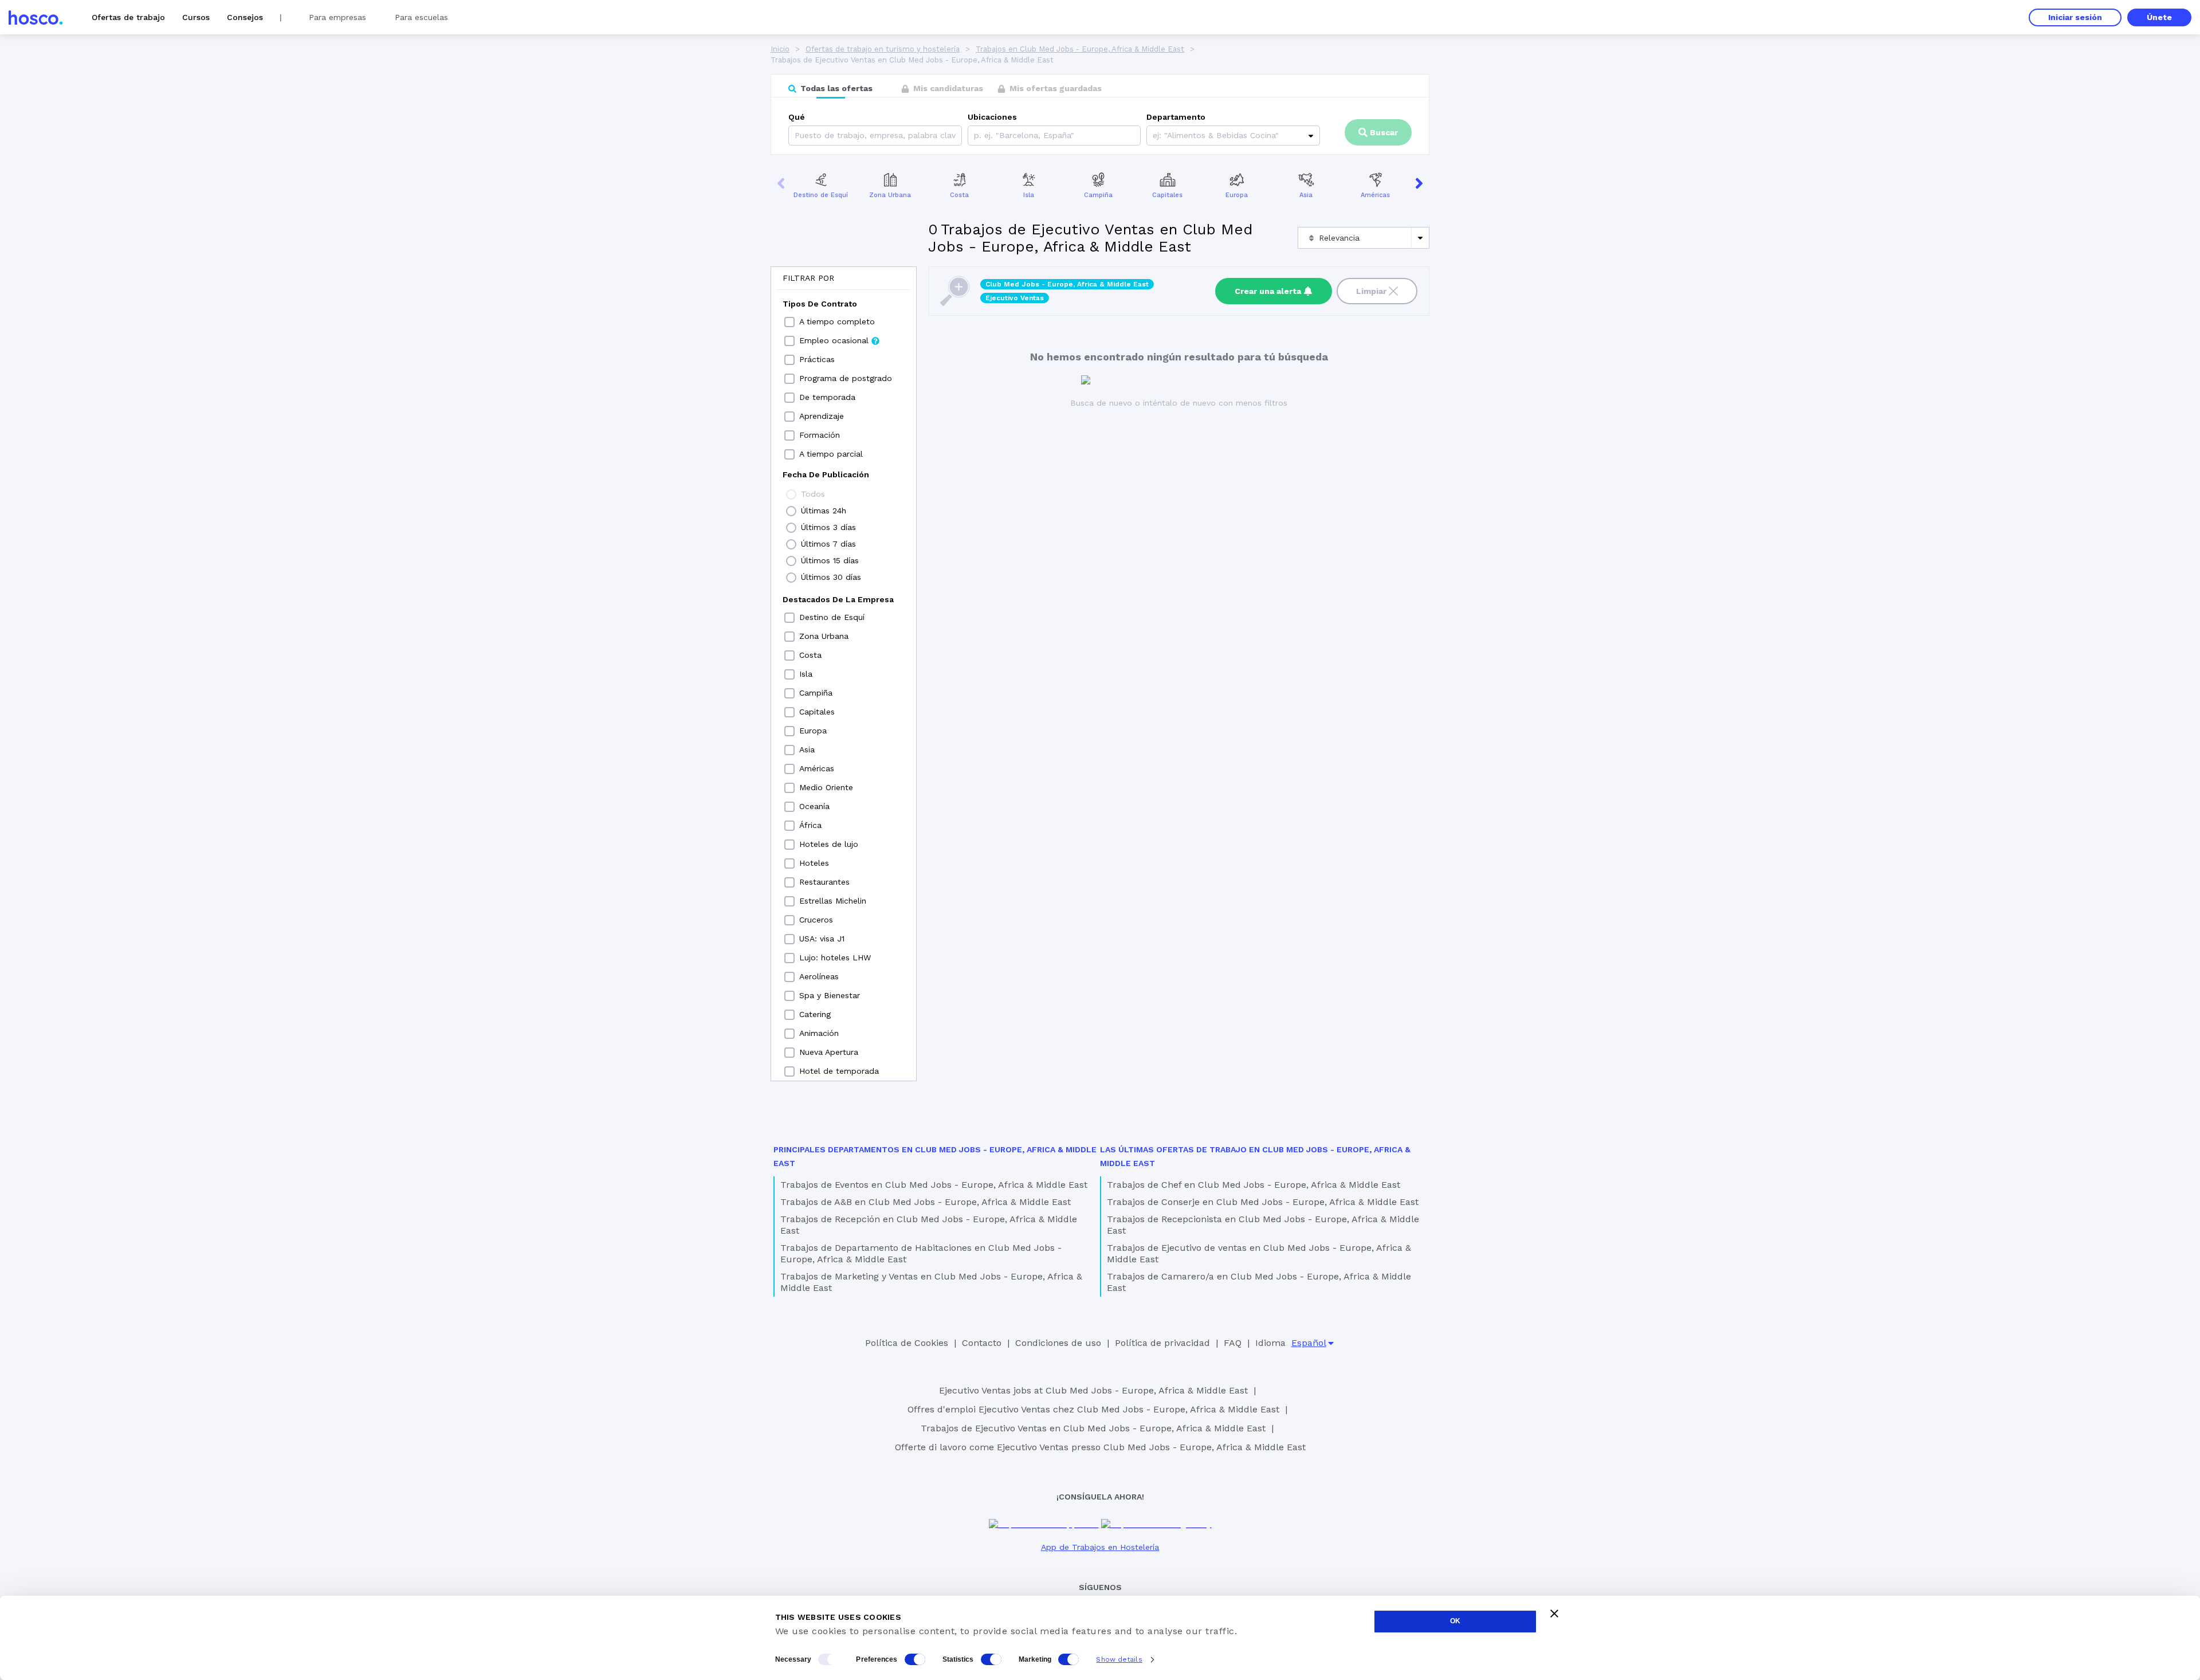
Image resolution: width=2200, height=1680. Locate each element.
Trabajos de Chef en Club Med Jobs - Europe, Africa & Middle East (1254, 1185)
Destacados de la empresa (838, 599)
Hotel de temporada (839, 1071)
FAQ (1233, 1343)
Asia (1306, 195)
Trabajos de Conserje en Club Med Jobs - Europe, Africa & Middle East (1263, 1202)
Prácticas (817, 359)
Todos (813, 494)
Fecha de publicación (826, 474)
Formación (820, 435)
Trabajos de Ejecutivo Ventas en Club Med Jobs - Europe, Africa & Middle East (1093, 1428)
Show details (1119, 1659)
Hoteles (814, 863)
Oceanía (814, 806)
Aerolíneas (819, 976)
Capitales (1167, 195)
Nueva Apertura (829, 1052)
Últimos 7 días (828, 544)
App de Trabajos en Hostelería (1100, 1547)
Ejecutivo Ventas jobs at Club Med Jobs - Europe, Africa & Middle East (1093, 1390)
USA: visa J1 (822, 939)
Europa (1237, 195)
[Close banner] (1554, 1614)
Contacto (982, 1343)
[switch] (915, 1659)
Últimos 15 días (830, 560)
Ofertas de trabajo (128, 17)
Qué (797, 117)
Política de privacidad (1162, 1343)
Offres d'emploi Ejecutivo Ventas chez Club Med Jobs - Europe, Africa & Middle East (1093, 1409)
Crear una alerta (1268, 291)
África (810, 825)
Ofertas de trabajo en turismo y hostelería (883, 49)
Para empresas (337, 17)
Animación (819, 1033)
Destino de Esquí (821, 195)
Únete (2159, 17)
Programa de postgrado (846, 378)
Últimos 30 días (831, 577)
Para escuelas (421, 17)
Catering (815, 1014)
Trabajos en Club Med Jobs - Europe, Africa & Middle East (1080, 49)
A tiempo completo (837, 321)
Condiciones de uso (1058, 1343)
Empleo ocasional (834, 340)
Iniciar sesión (2075, 17)
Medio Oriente (826, 787)
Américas (1375, 195)
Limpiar (1371, 291)
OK (1455, 1621)
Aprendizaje (822, 416)
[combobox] (975, 136)
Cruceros (816, 920)
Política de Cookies (907, 1343)
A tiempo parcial (831, 454)
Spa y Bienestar (830, 995)
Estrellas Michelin (833, 901)
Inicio (780, 49)
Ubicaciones (992, 117)
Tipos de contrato (820, 304)
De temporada (827, 397)
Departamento (1176, 117)
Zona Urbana (890, 195)
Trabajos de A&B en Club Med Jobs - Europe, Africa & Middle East (926, 1202)
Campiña (1098, 195)
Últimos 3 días (828, 527)
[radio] (791, 494)
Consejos (245, 17)
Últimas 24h (824, 511)
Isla (1029, 195)
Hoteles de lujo (829, 844)
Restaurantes (824, 882)
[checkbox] (789, 322)
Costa (959, 195)
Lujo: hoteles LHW (835, 957)
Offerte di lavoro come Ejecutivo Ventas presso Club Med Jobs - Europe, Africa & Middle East (1100, 1447)
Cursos (196, 17)
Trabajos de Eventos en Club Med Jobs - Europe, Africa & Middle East (934, 1185)
